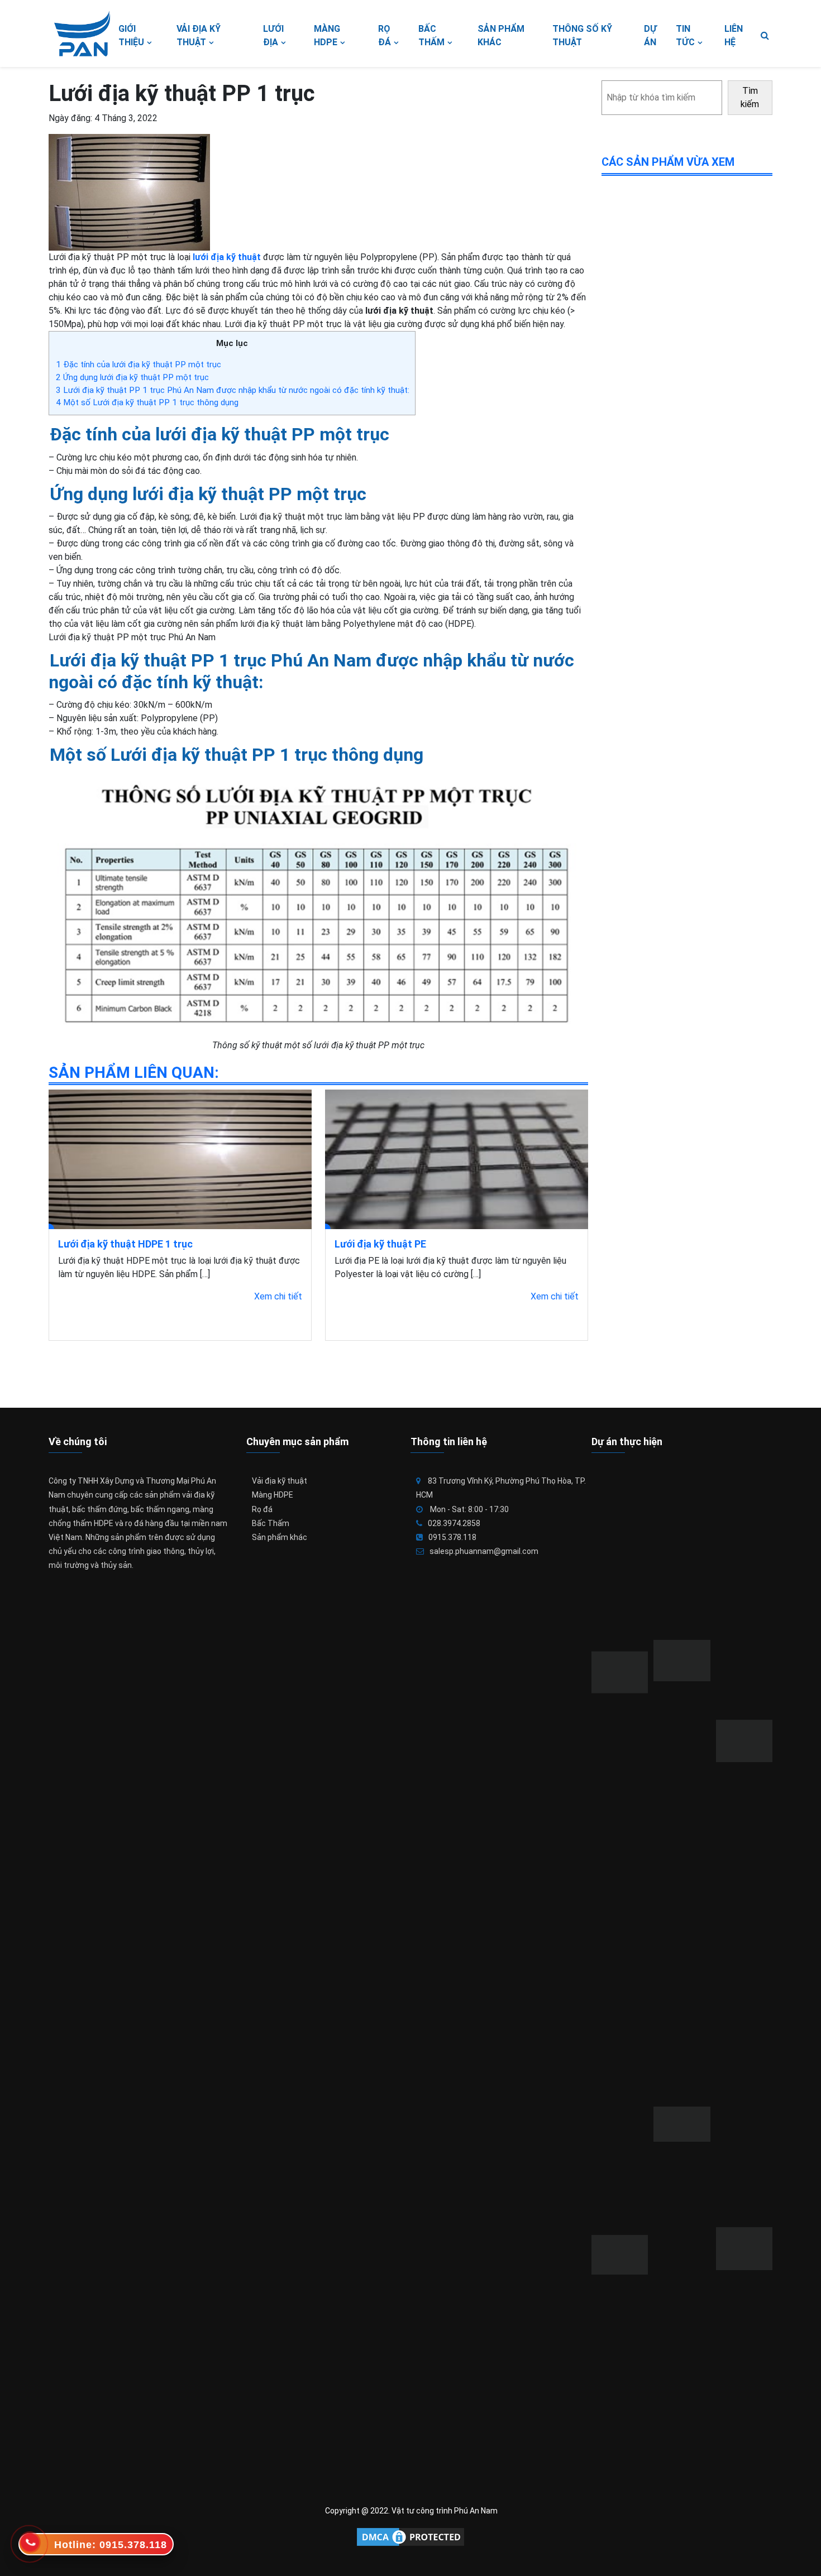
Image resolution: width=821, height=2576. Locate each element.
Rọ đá (262, 1509)
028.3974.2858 (454, 1523)
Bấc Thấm (271, 1523)
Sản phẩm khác (280, 1537)
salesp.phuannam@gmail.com (484, 1551)
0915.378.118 (452, 1537)
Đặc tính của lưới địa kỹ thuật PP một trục (139, 364)
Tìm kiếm (750, 97)
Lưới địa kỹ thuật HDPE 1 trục (125, 1244)
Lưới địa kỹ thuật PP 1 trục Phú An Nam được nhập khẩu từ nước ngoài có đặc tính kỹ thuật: (233, 390)
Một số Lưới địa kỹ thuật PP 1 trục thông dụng (147, 402)
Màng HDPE (273, 1495)
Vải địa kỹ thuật (280, 1481)
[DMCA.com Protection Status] (410, 2537)
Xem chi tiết (278, 1296)
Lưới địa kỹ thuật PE (380, 1244)
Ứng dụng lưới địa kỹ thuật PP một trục (132, 377)
